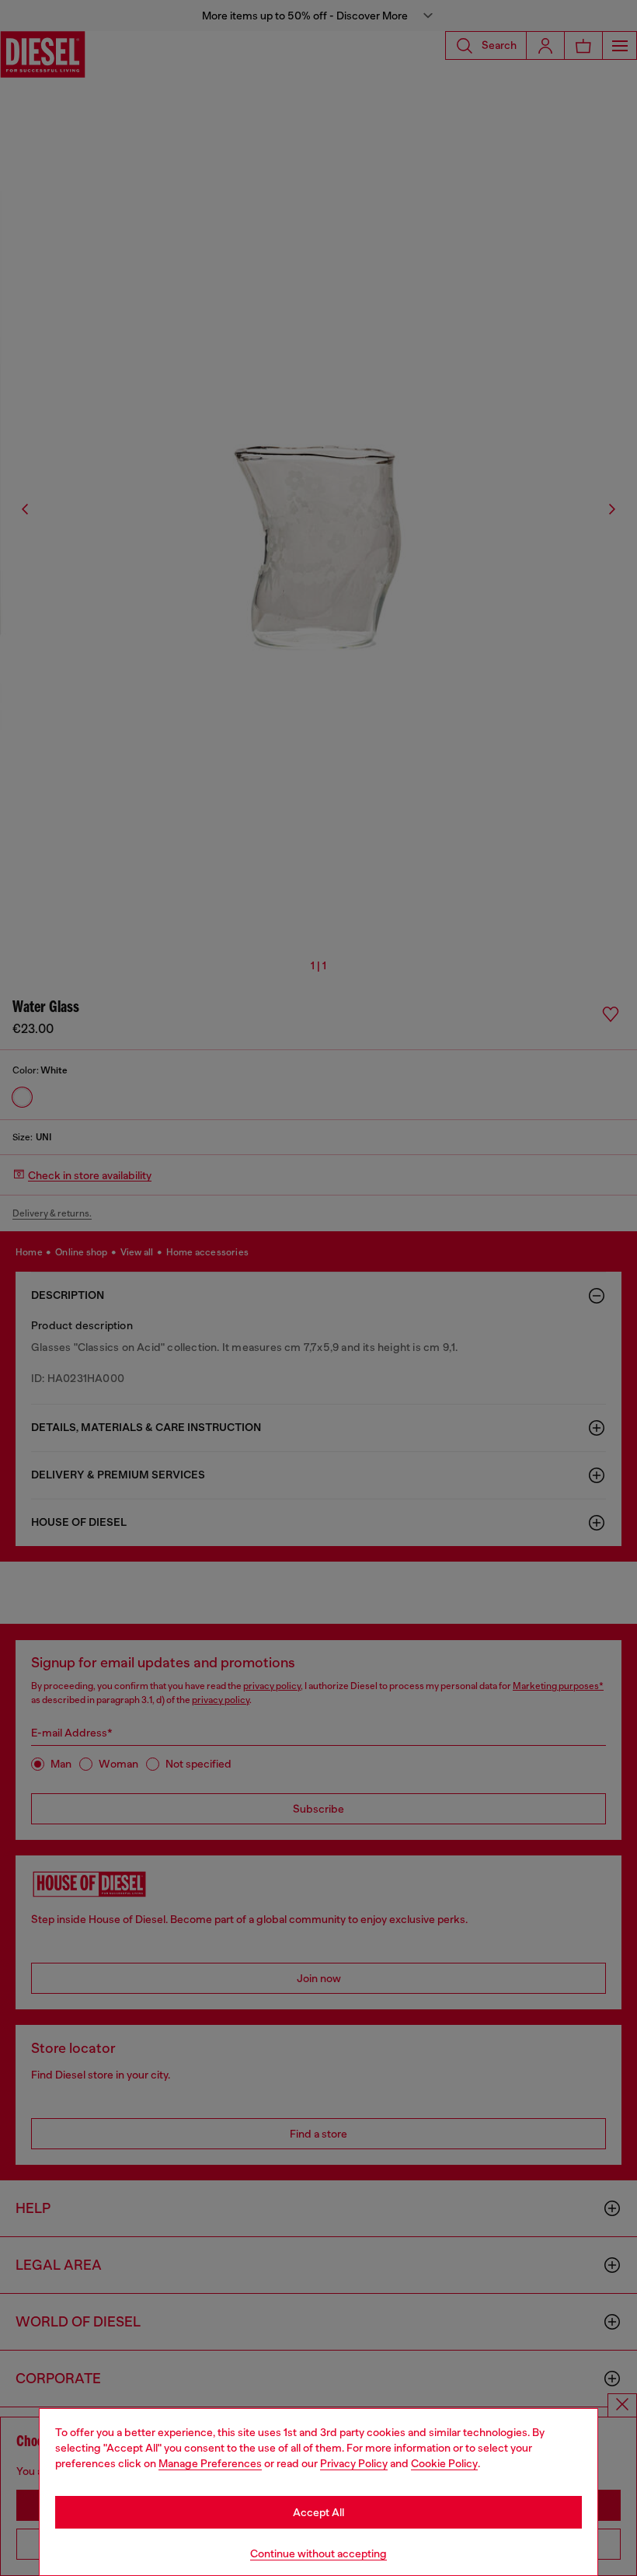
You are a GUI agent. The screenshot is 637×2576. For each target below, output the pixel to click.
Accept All (318, 2512)
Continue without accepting (318, 2553)
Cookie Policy (444, 2463)
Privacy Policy (354, 2463)
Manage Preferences (210, 2463)
